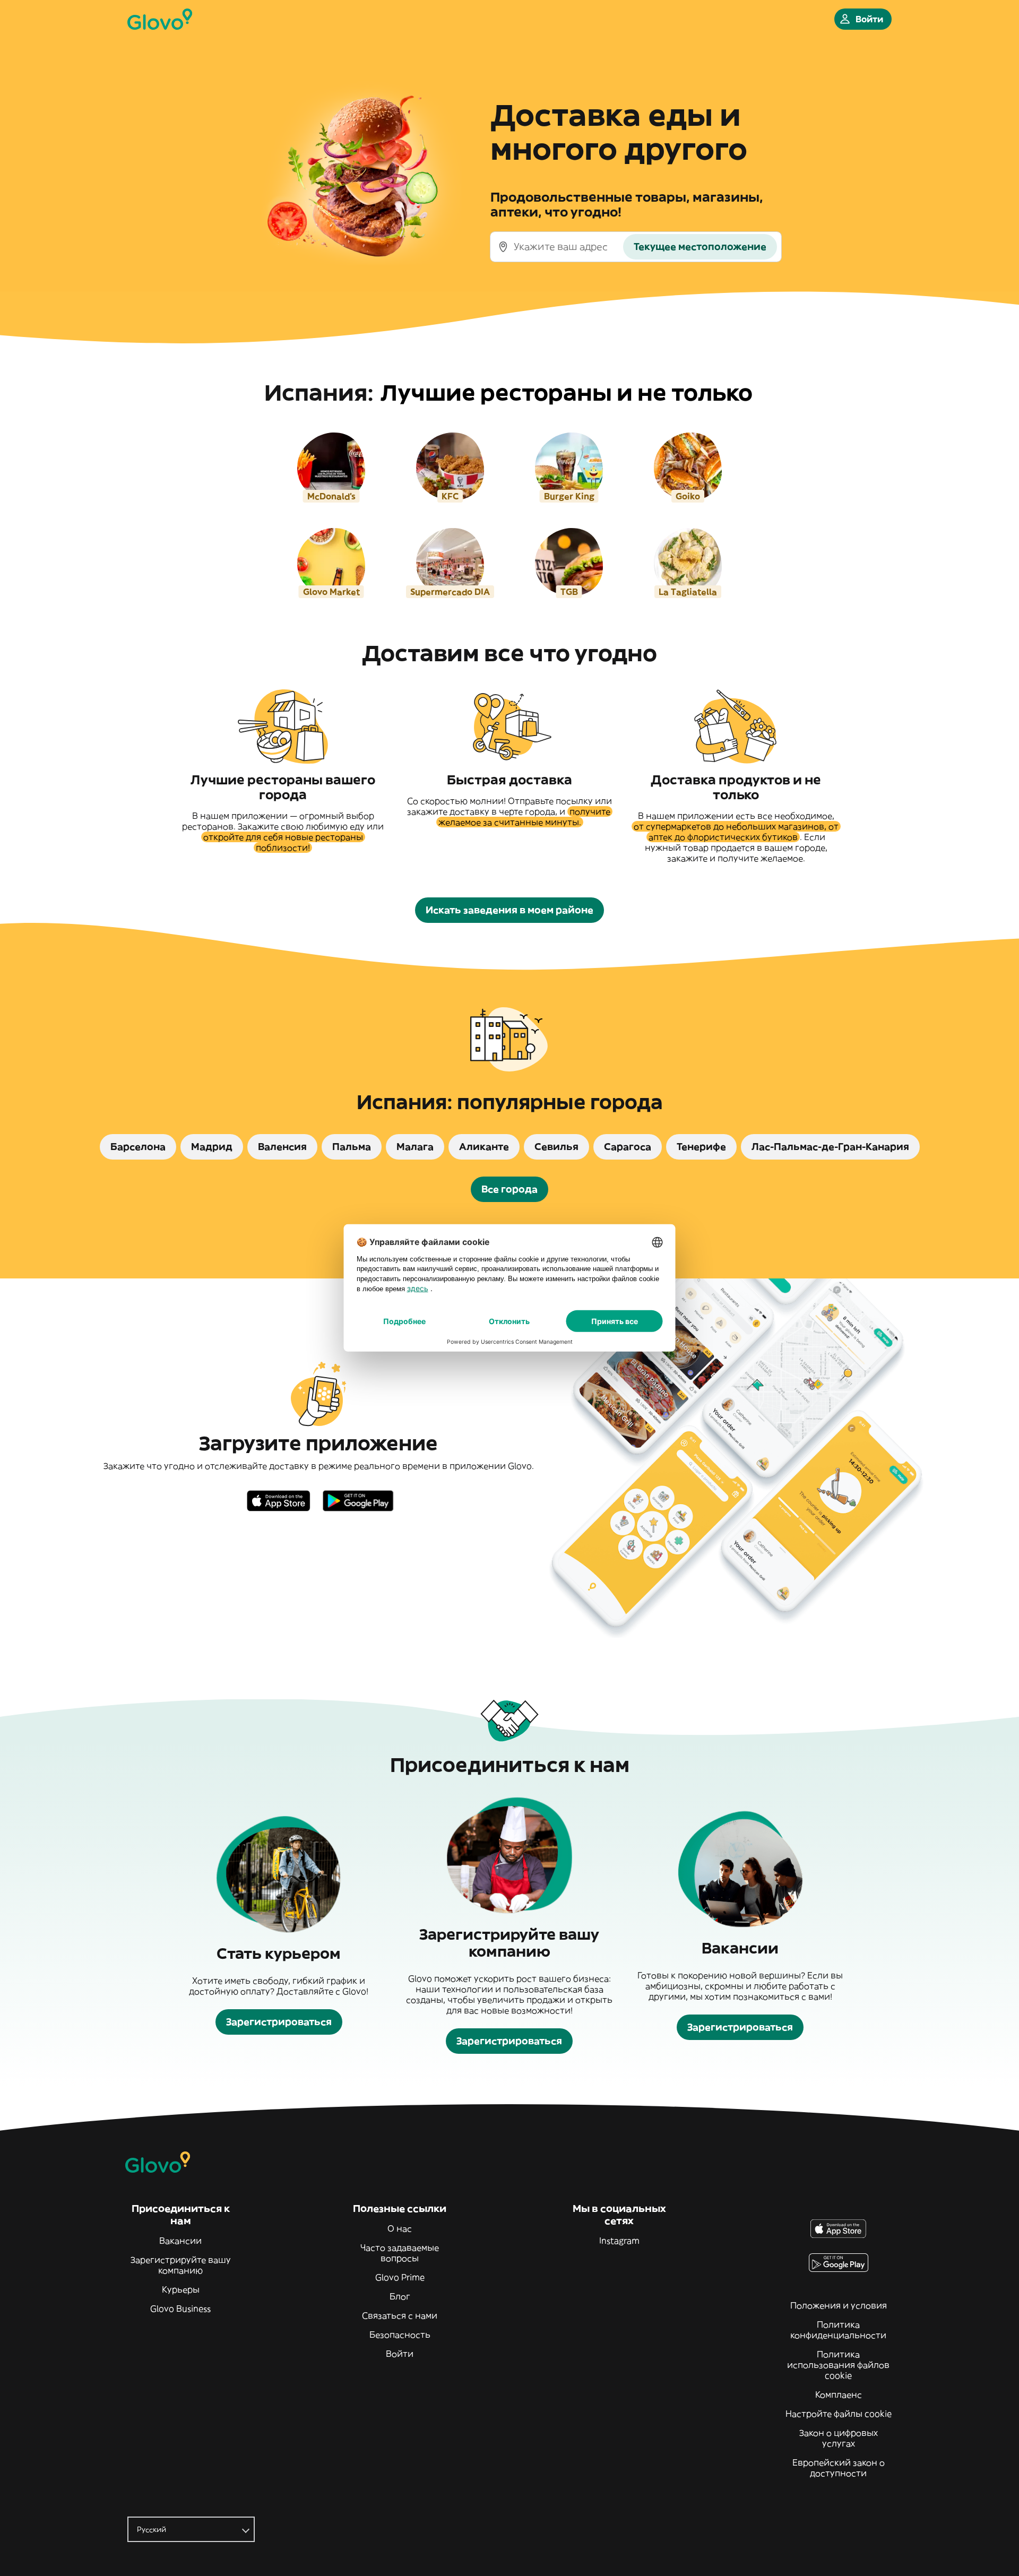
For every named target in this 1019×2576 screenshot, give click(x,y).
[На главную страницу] (160, 19)
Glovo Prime (400, 2277)
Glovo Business (180, 2309)
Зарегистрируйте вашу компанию (181, 2265)
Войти (400, 2354)
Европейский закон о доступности (839, 2468)
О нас (400, 2228)
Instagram (619, 2241)
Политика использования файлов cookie (838, 2365)
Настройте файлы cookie (839, 2414)
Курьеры (181, 2289)
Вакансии (180, 2241)
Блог (400, 2296)
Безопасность (400, 2335)
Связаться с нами (400, 2315)
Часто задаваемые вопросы (400, 2253)
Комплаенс (839, 2395)
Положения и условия (839, 2305)
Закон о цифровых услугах (839, 2438)
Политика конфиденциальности (838, 2330)
